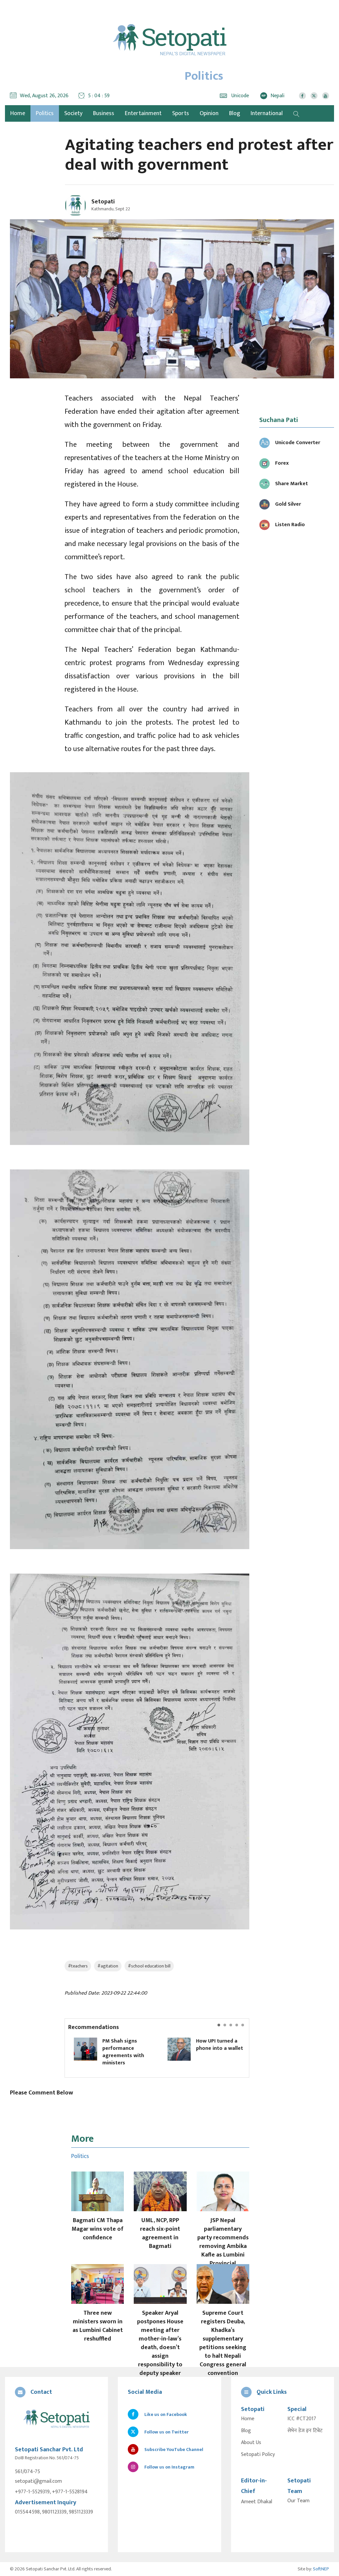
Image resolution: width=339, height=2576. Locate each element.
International (267, 113)
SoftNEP (321, 2569)
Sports (181, 113)
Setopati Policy (258, 2455)
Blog (235, 113)
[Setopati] (56, 2419)
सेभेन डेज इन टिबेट (305, 2431)
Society (73, 113)
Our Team (298, 2501)
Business (104, 113)
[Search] (296, 113)
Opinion (209, 113)
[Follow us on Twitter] (314, 96)
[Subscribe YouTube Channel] (326, 96)
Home (248, 2419)
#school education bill (149, 1966)
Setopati (103, 202)
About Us (251, 2443)
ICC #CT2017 (302, 2419)
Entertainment (143, 113)
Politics (45, 113)
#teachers (78, 1966)
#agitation (108, 1966)
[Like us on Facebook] (302, 96)
